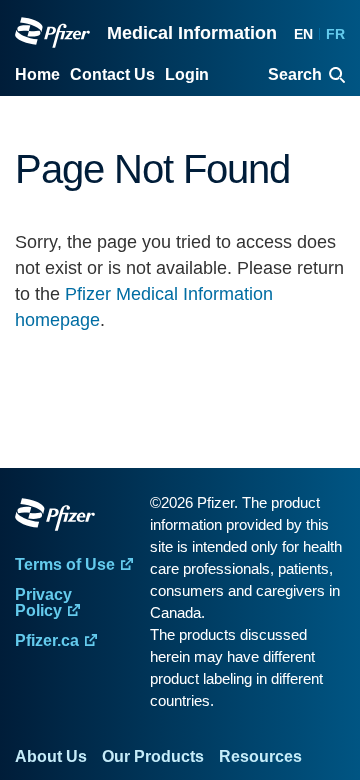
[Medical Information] (52, 32)
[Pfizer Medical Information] (77, 518)
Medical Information (192, 33)
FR (335, 34)
